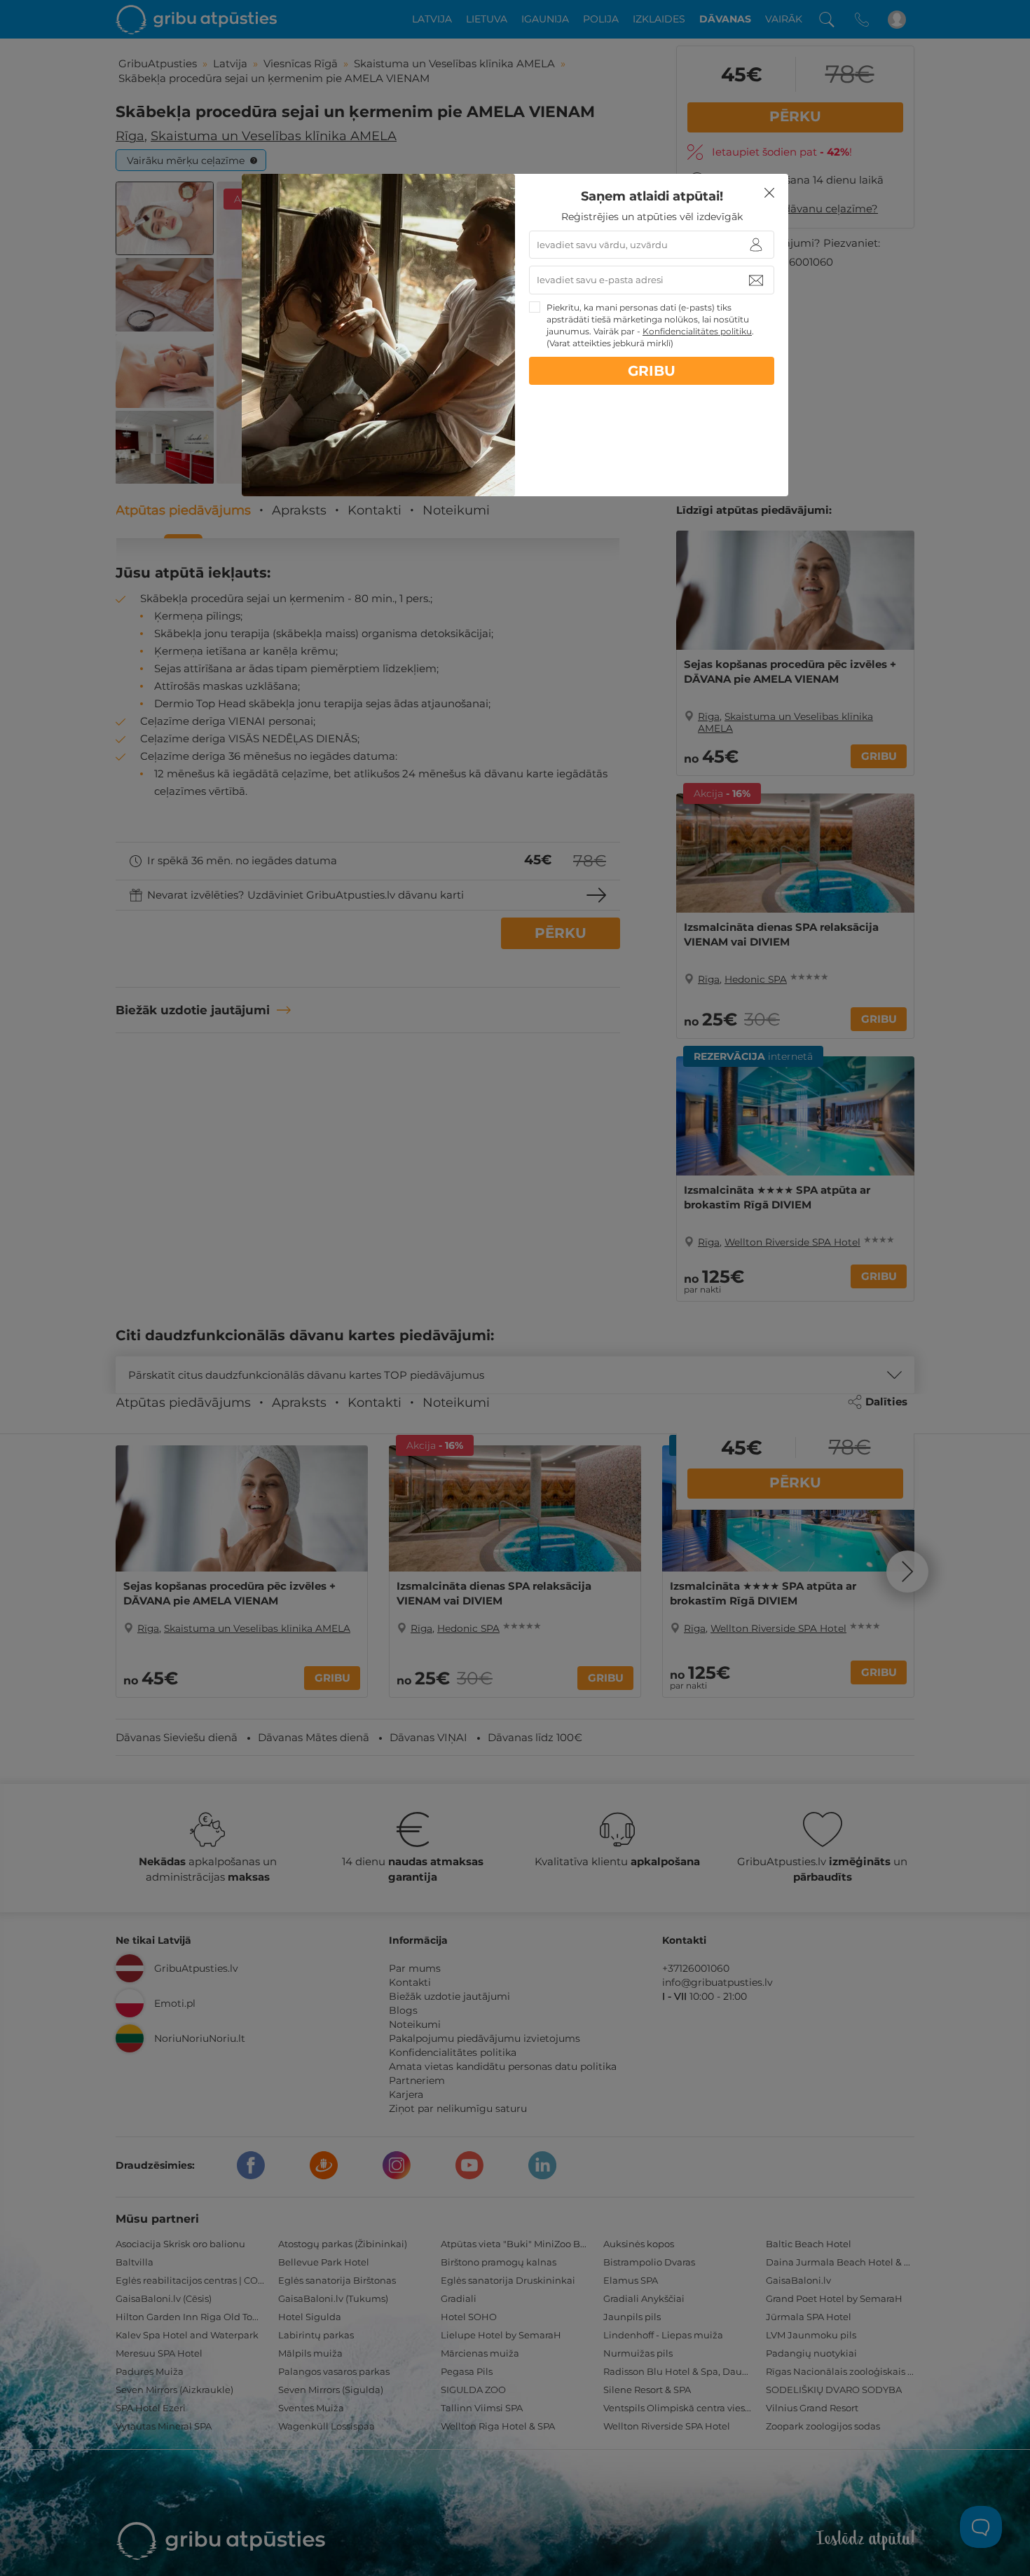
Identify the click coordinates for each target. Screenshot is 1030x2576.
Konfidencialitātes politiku (697, 331)
